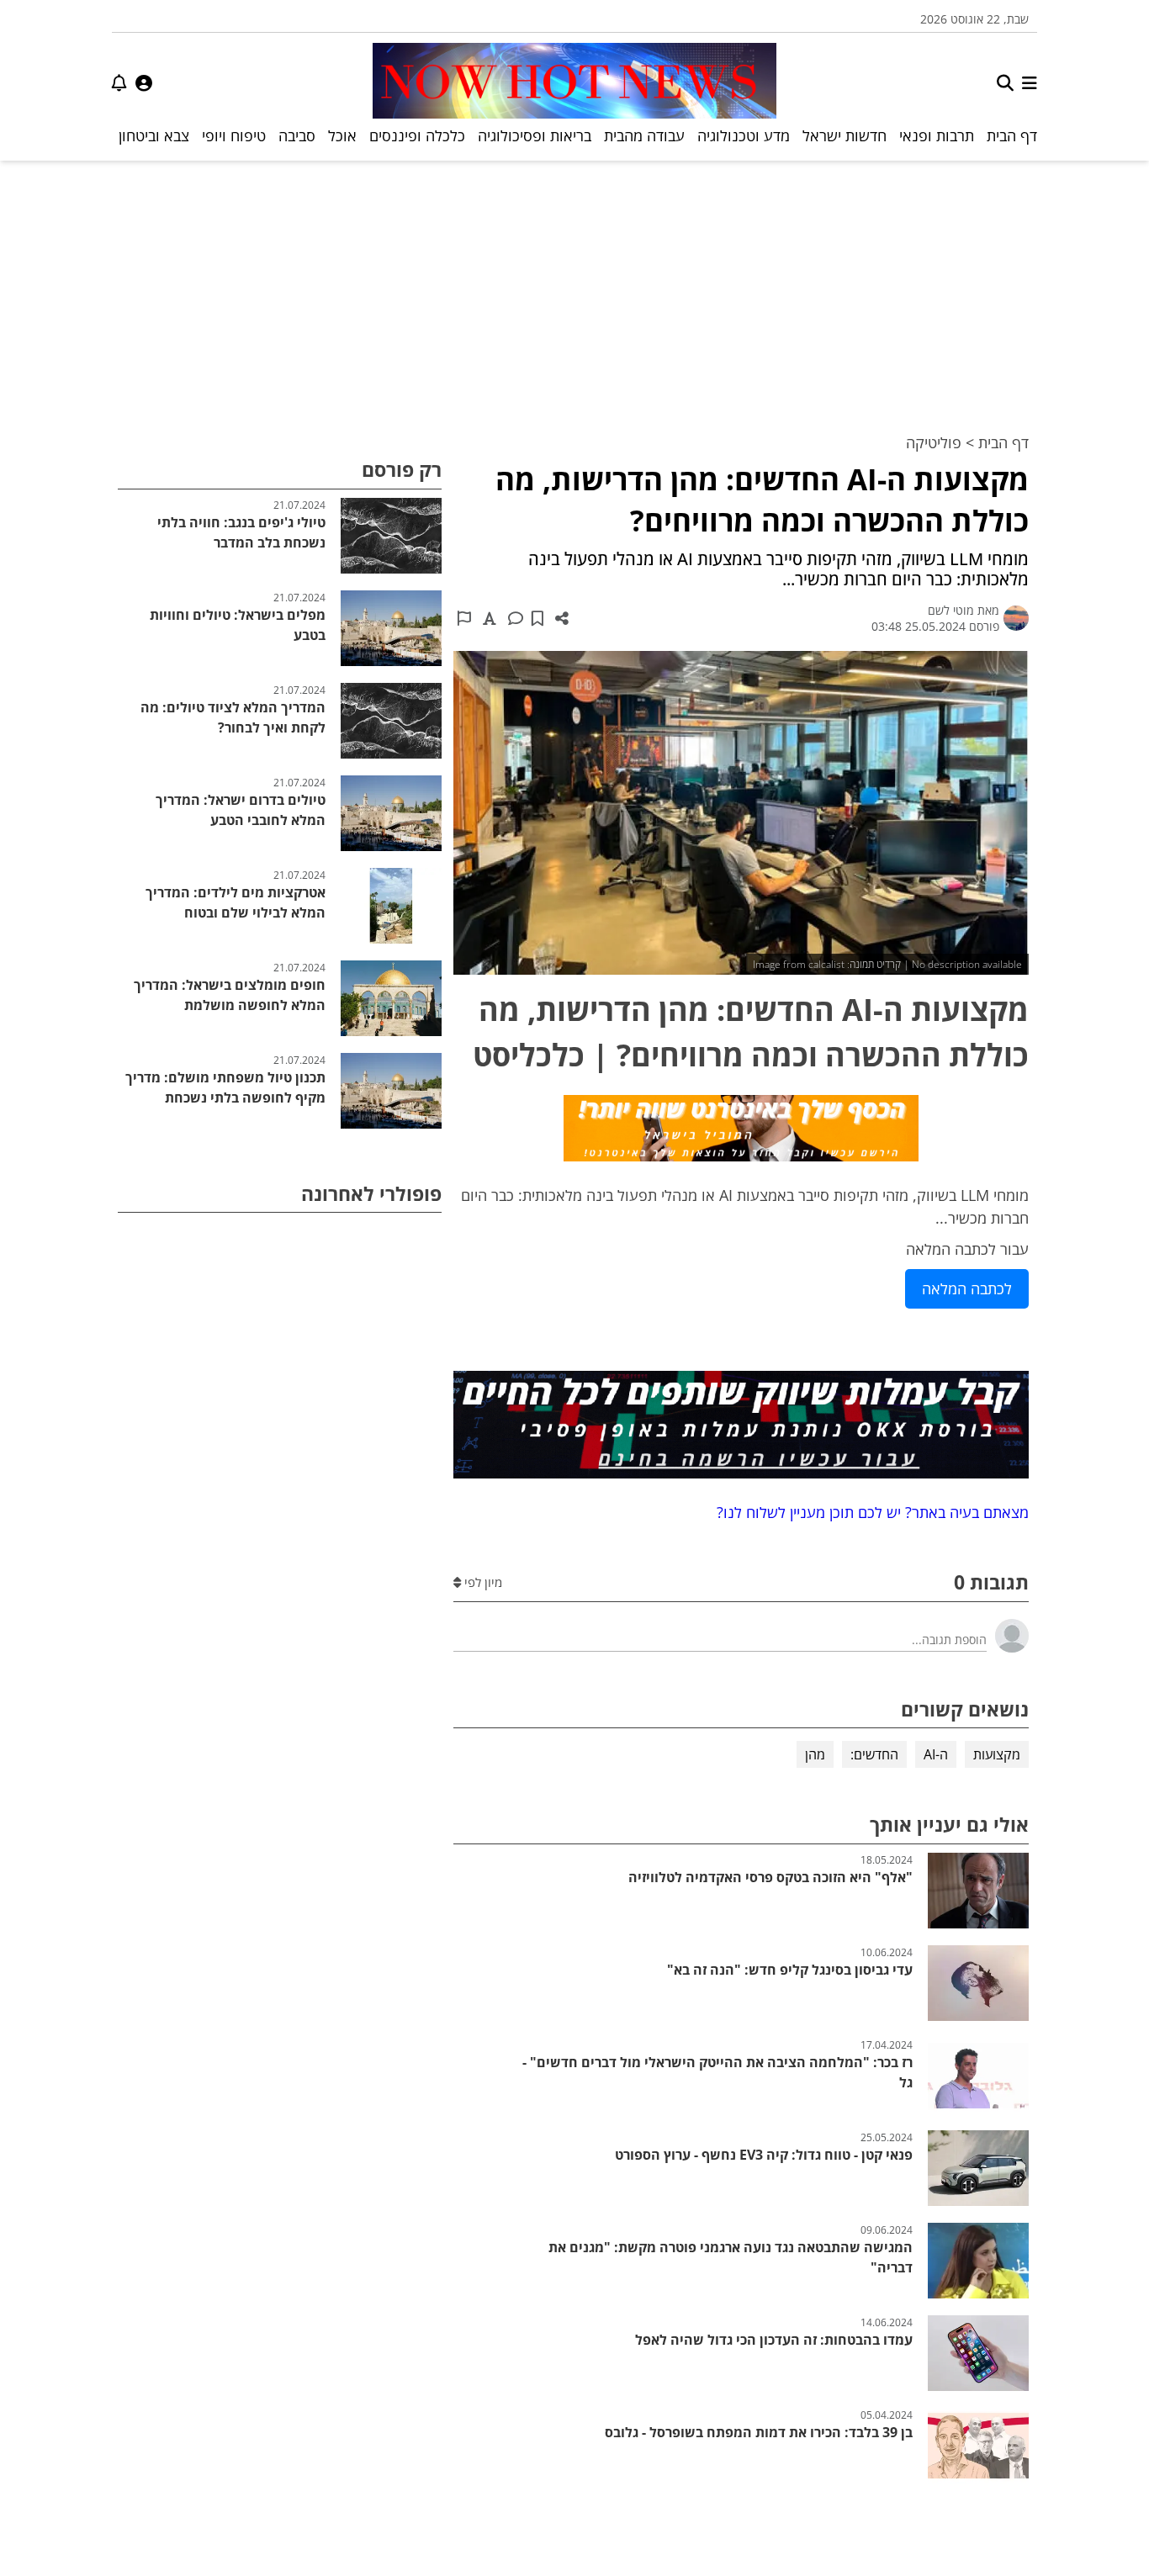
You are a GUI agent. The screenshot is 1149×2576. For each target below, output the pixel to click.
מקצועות (997, 1754)
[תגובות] (516, 618)
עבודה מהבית (644, 135)
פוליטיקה (934, 442)
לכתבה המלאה (967, 1288)
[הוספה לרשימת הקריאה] (537, 618)
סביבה (297, 135)
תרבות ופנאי (937, 135)
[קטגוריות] (1030, 83)
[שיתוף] (562, 618)
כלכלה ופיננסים (417, 135)
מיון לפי (482, 1582)
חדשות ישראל (845, 135)
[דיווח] (464, 618)
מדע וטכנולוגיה (744, 135)
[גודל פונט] (490, 618)
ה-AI (936, 1754)
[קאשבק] (741, 1131)
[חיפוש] (1005, 83)
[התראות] (119, 83)
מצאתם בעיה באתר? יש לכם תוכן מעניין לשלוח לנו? (868, 1512)
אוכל (342, 135)
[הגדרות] (144, 83)
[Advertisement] (574, 287)
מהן (815, 1754)
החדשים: (874, 1754)
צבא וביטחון (154, 135)
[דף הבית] (574, 83)
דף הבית (1012, 135)
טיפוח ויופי (234, 135)
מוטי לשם (951, 610)
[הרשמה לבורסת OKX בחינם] (741, 1428)
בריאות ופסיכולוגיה (535, 135)
